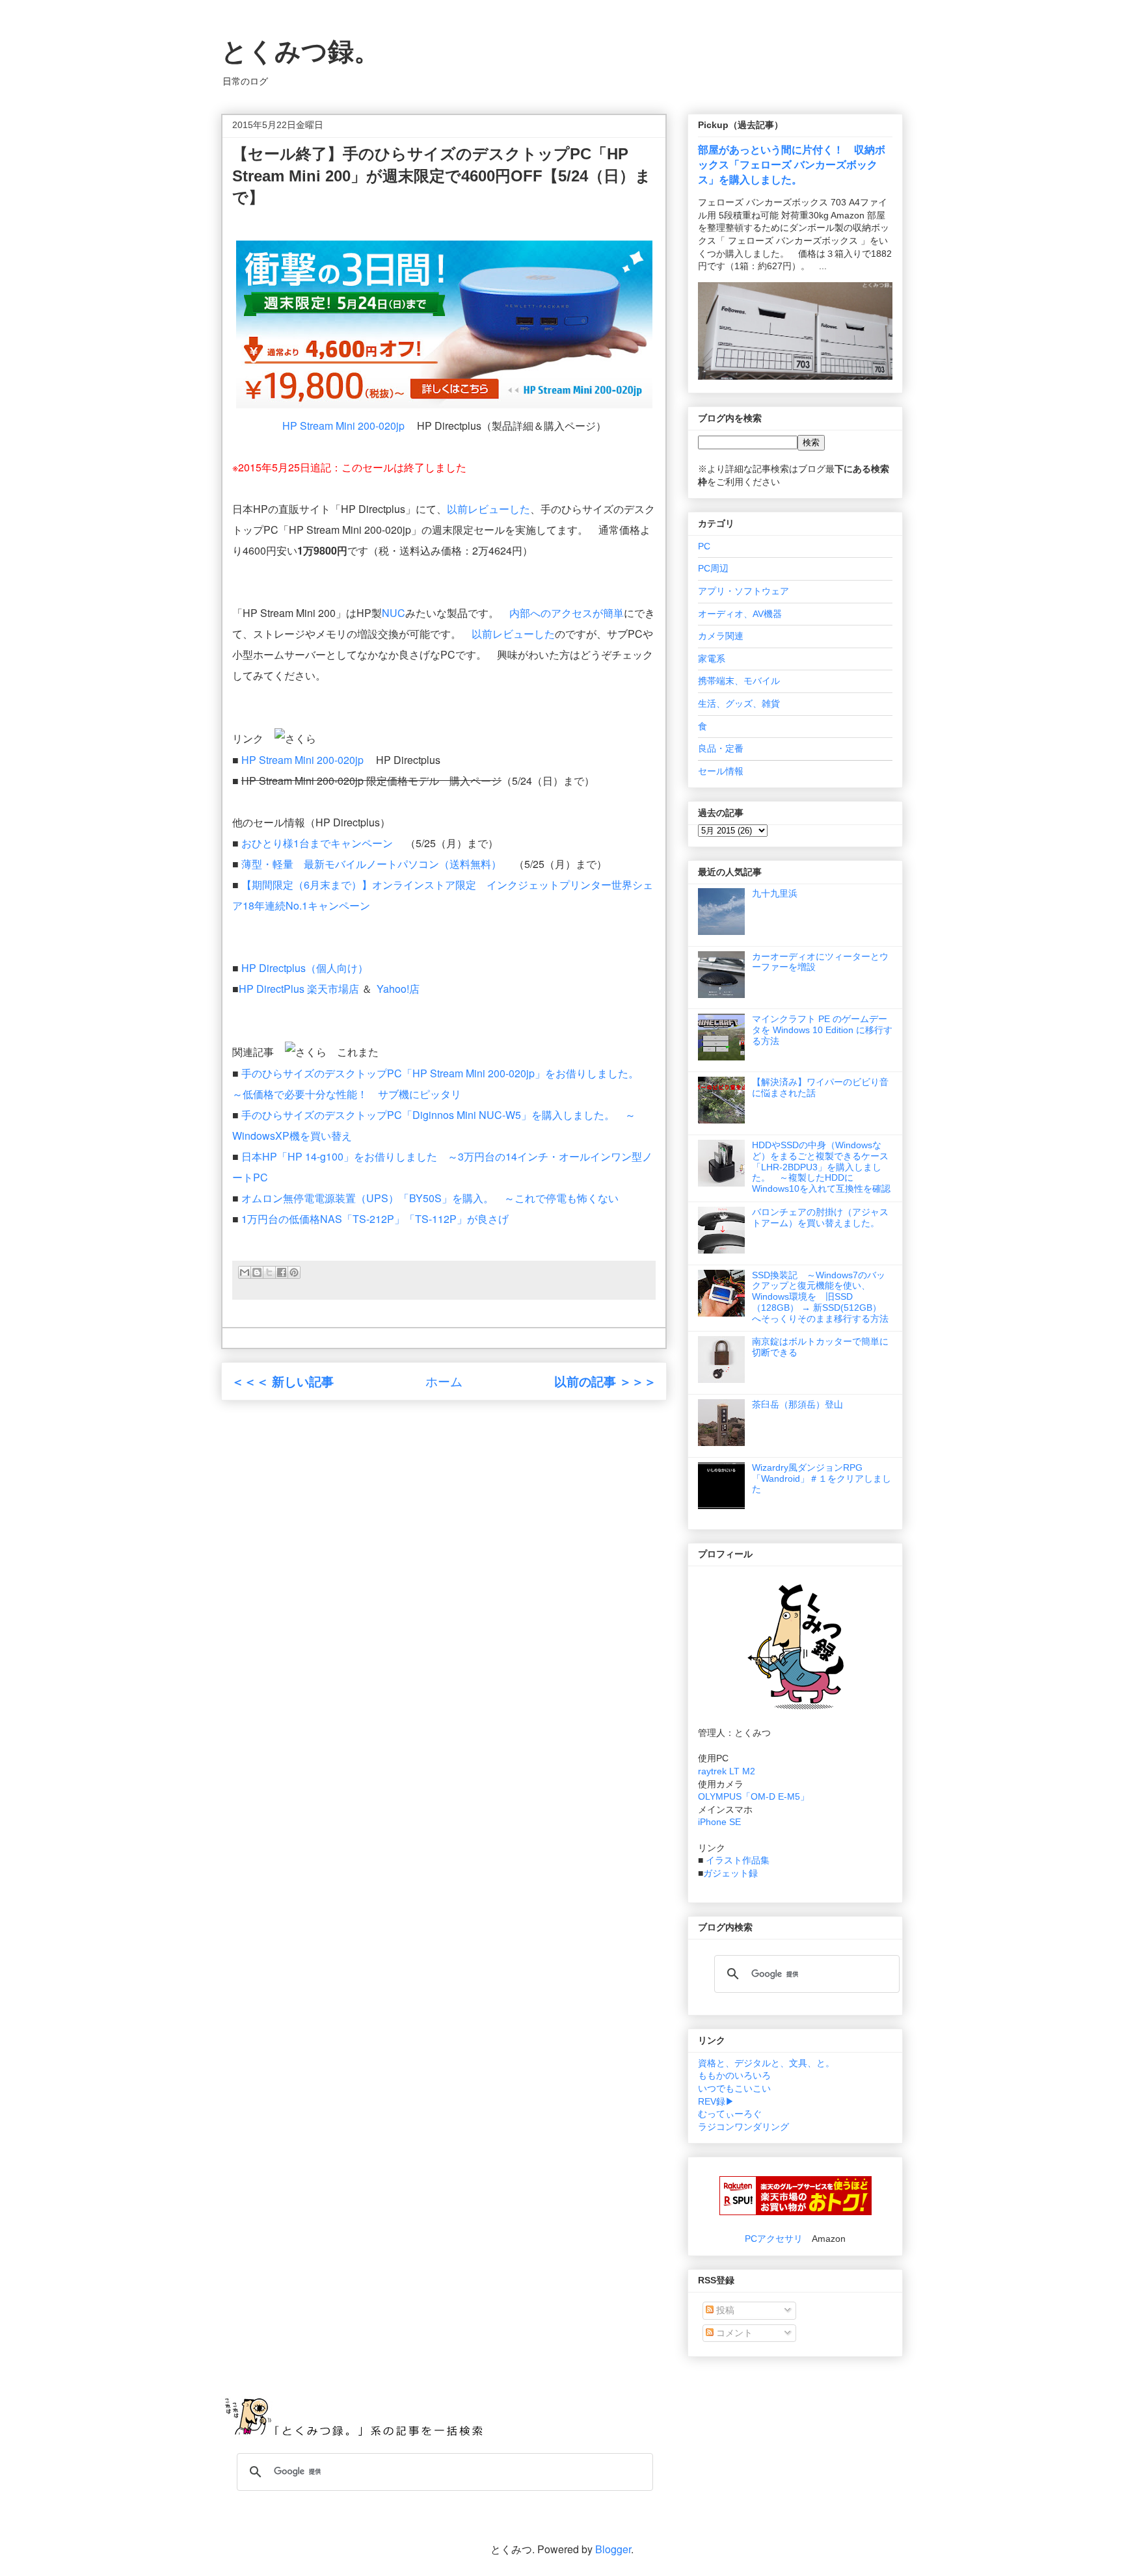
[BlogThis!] (257, 1272)
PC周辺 (713, 568)
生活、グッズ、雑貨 (739, 703)
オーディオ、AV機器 (740, 614)
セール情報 (721, 771)
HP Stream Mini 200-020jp (343, 426)
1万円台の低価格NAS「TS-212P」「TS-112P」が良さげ (375, 1219)
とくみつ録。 (301, 51)
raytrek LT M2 (727, 1771)
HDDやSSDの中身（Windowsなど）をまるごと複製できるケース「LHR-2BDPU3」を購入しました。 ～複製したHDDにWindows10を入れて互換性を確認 (821, 1167)
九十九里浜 (775, 893)
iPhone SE (719, 1822)
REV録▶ (716, 2101)
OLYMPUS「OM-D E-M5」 (754, 1796)
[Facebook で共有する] (282, 1272)
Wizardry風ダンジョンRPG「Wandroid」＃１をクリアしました (822, 1479)
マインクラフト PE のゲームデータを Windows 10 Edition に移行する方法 (822, 1030)
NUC (394, 613)
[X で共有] (269, 1272)
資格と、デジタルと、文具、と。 (766, 2063)
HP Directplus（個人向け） (305, 968)
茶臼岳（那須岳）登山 (797, 1404)
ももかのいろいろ (734, 2075)
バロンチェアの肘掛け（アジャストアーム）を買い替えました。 (820, 1217)
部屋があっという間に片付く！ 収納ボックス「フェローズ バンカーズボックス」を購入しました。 (792, 164)
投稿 (724, 2310)
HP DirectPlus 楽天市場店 (299, 989)
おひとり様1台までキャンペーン (317, 843)
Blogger (613, 2549)
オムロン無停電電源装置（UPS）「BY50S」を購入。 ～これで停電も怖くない (430, 1198)
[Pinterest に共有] (294, 1272)
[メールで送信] (245, 1272)
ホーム (444, 1381)
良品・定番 (721, 748)
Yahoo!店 (398, 989)
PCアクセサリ (774, 2239)
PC (704, 546)
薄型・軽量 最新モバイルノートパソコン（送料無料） (371, 864)
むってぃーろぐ (730, 2114)
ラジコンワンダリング (743, 2127)
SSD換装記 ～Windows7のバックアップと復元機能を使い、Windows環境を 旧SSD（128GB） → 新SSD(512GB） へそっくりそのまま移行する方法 (820, 1297)
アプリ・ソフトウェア (743, 591)
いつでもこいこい (734, 2088)
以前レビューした (488, 509)
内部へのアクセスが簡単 (567, 613)
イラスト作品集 (738, 1860)
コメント (733, 2333)
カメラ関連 (721, 636)
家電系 (712, 659)
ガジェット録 (730, 1873)
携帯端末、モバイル (739, 681)
